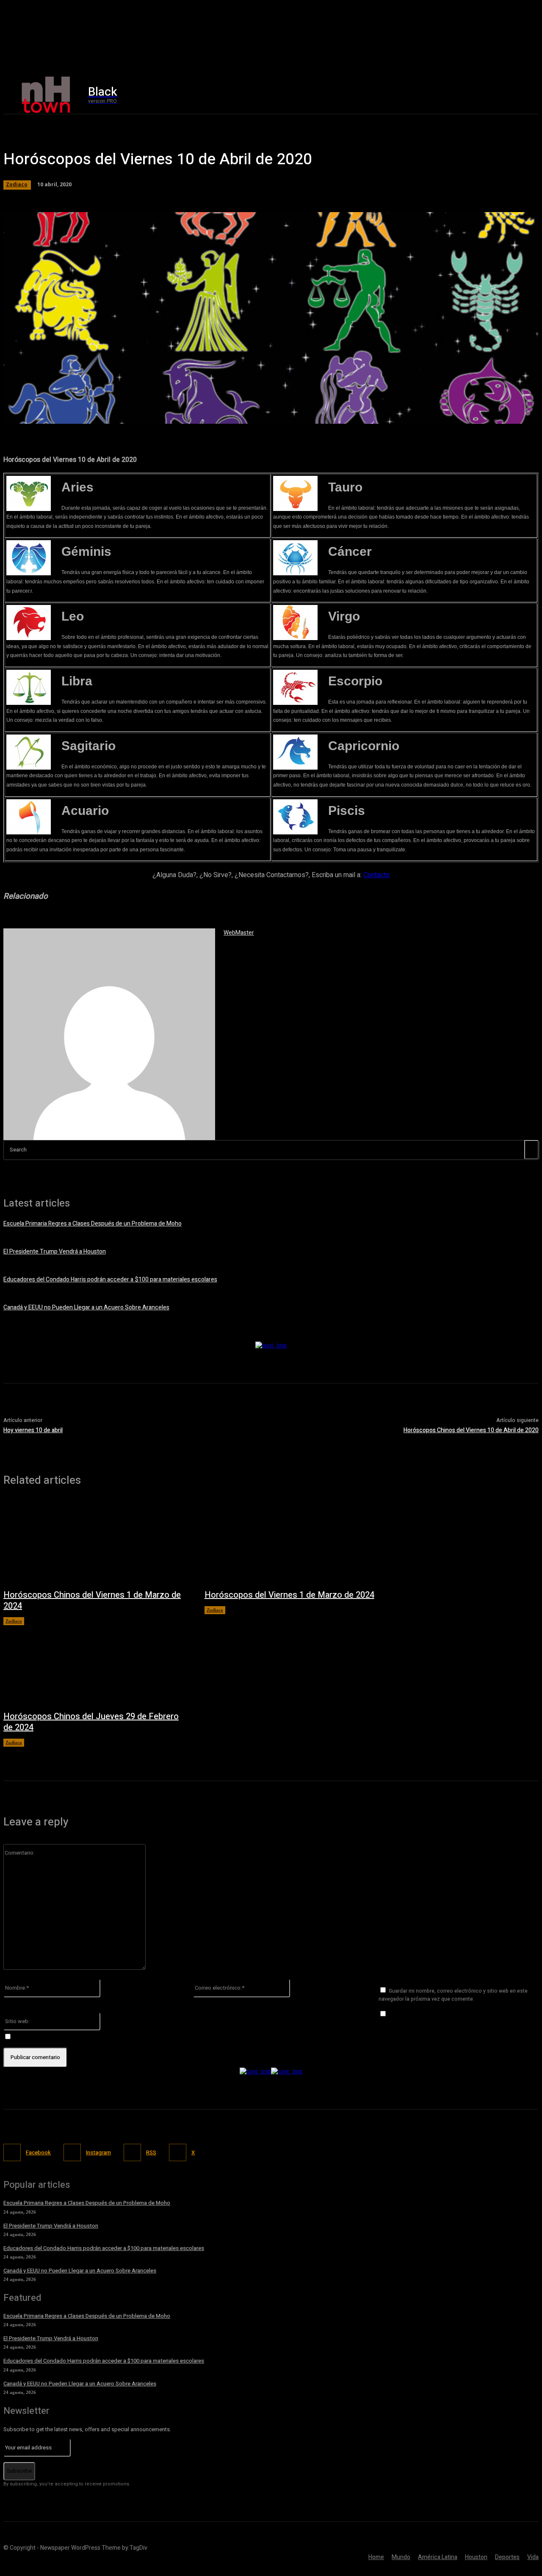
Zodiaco (17, 184)
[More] (246, 413)
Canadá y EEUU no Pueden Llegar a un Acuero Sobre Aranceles (86, 1307)
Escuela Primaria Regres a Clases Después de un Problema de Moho (93, 1224)
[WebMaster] (109, 1034)
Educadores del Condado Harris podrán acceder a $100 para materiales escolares (110, 1280)
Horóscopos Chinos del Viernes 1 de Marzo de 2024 (92, 1600)
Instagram (98, 2152)
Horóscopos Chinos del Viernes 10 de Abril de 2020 (471, 1430)
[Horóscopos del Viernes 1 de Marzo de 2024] (297, 1542)
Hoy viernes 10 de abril (33, 1430)
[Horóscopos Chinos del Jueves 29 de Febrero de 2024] (95, 1664)
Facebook (38, 2152)
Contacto (376, 875)
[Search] (531, 1150)
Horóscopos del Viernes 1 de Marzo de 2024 (289, 1595)
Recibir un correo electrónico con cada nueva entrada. (85, 2037)
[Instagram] (461, 95)
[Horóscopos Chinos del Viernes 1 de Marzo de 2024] (95, 1542)
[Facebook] (443, 95)
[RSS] (132, 2152)
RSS (151, 2152)
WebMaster (239, 933)
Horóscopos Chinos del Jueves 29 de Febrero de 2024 (91, 1722)
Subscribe (19, 2471)
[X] (479, 95)
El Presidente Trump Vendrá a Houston (55, 1252)
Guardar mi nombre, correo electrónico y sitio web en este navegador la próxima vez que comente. (453, 1995)
